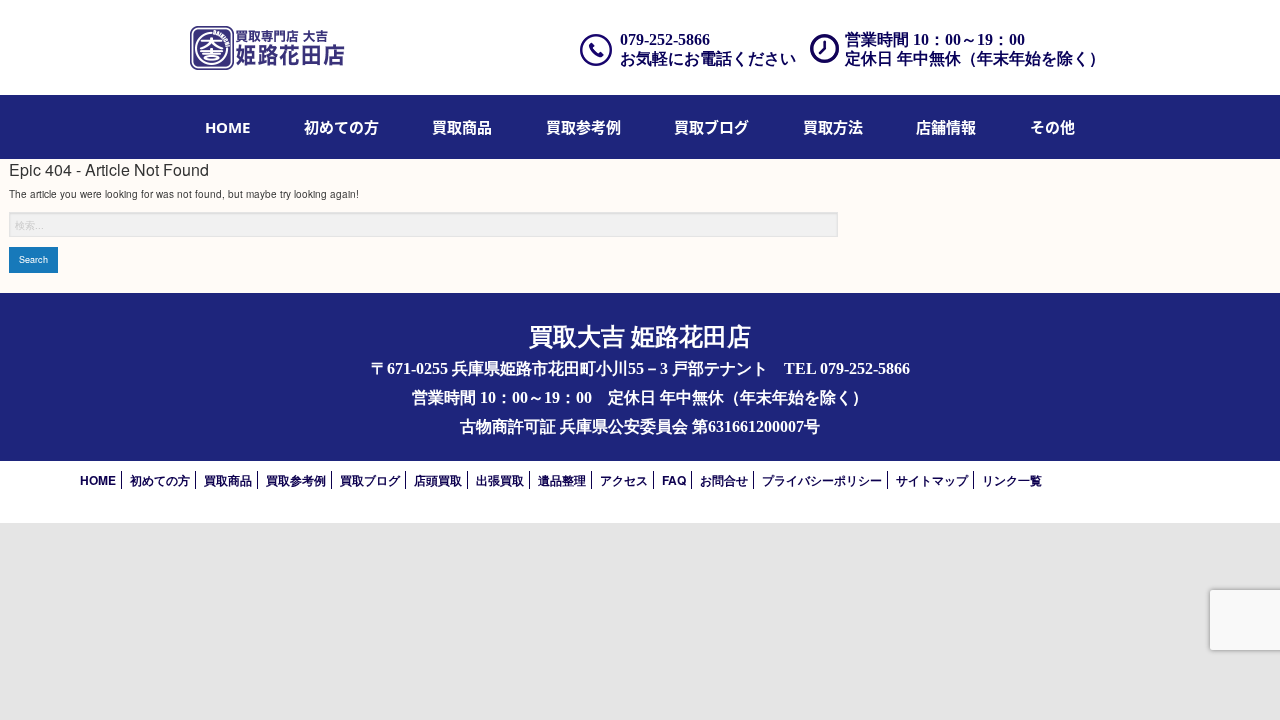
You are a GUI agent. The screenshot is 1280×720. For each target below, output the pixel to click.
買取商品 (462, 127)
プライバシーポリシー (822, 480)
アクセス (624, 480)
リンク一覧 (1012, 480)
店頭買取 (438, 480)
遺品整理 (562, 480)
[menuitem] (227, 127)
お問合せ (724, 480)
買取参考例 (583, 127)
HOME (227, 127)
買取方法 (833, 127)
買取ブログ (711, 127)
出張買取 (500, 480)
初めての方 (341, 127)
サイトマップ (932, 480)
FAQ (674, 480)
